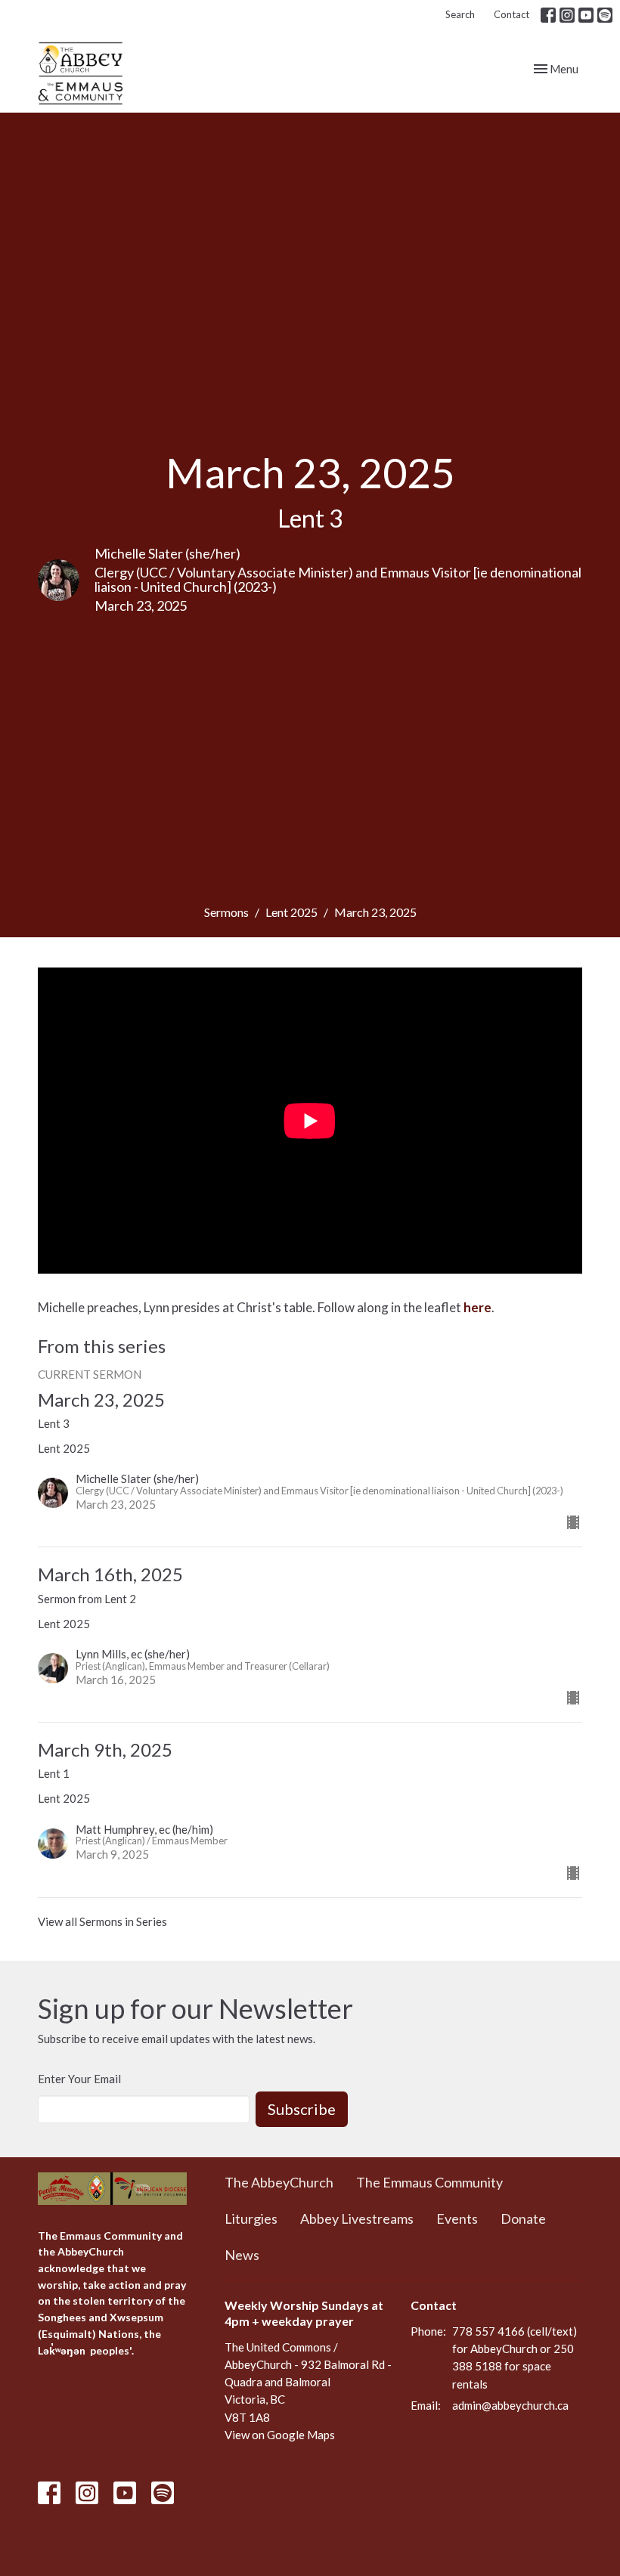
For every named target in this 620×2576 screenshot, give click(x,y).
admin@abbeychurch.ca (510, 2405)
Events (457, 2218)
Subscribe (302, 2109)
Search (460, 14)
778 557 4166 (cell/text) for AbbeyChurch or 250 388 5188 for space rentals (515, 2358)
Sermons (226, 912)
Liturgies (251, 2218)
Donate (523, 2218)
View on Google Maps (280, 2435)
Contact (511, 14)
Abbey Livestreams (357, 2218)
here (477, 1307)
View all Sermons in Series (102, 1921)
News (242, 2255)
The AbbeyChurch (279, 2182)
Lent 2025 (291, 912)
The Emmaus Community (429, 2182)
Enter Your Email (79, 2079)
